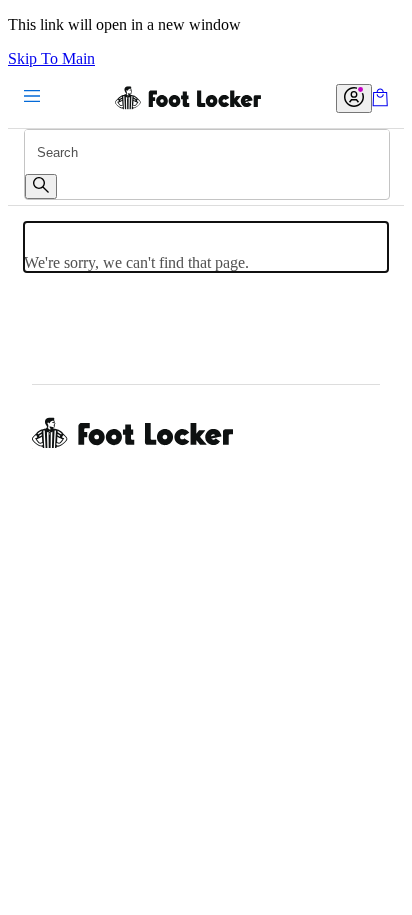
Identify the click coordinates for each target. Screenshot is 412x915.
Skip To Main (51, 58)
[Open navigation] (32, 97)
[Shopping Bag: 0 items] (380, 101)
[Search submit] (41, 186)
